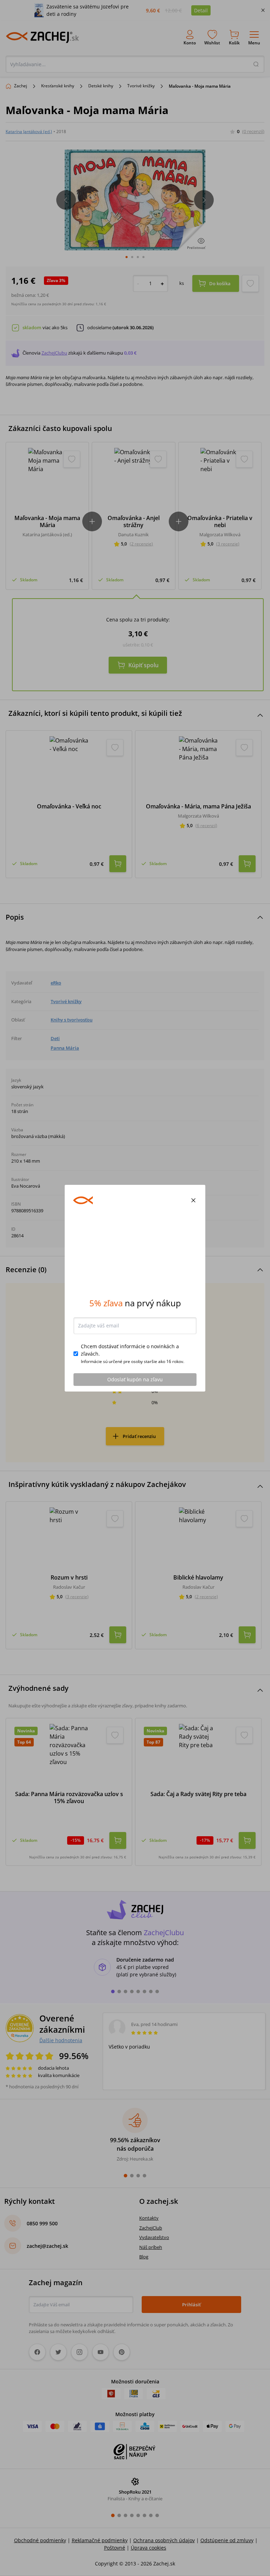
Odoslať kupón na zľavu (135, 1379)
